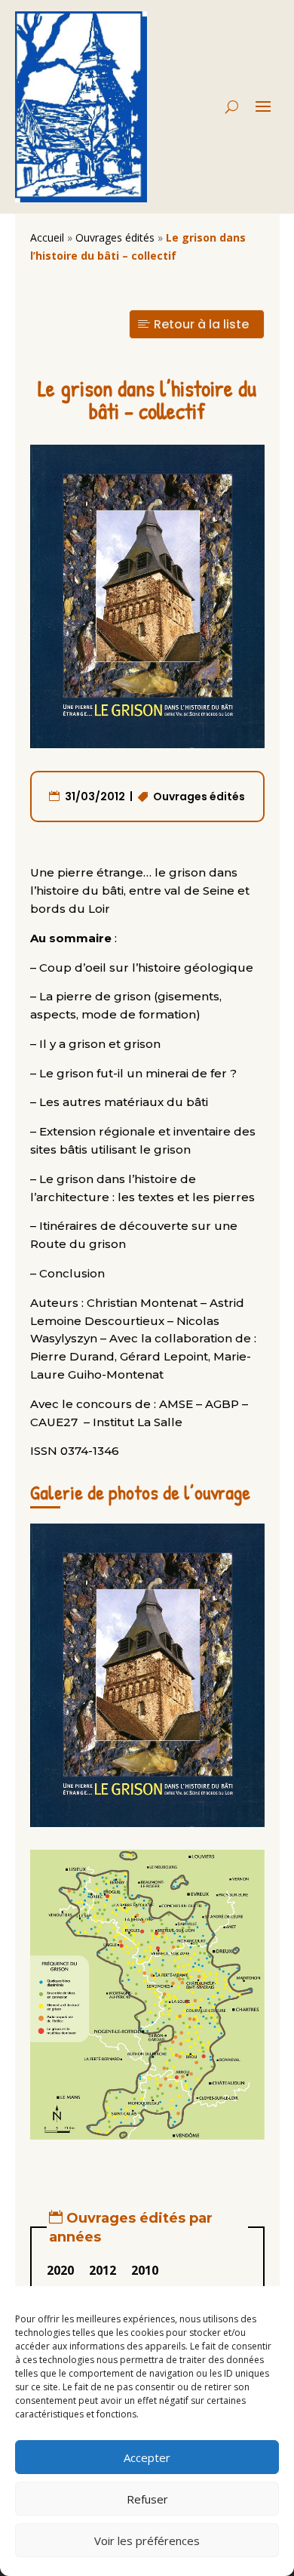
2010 (145, 2270)
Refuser (147, 2499)
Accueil (47, 237)
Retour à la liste (201, 324)
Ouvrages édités (115, 237)
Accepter (147, 2457)
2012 (103, 2270)
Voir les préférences (147, 2541)
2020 (60, 2270)
